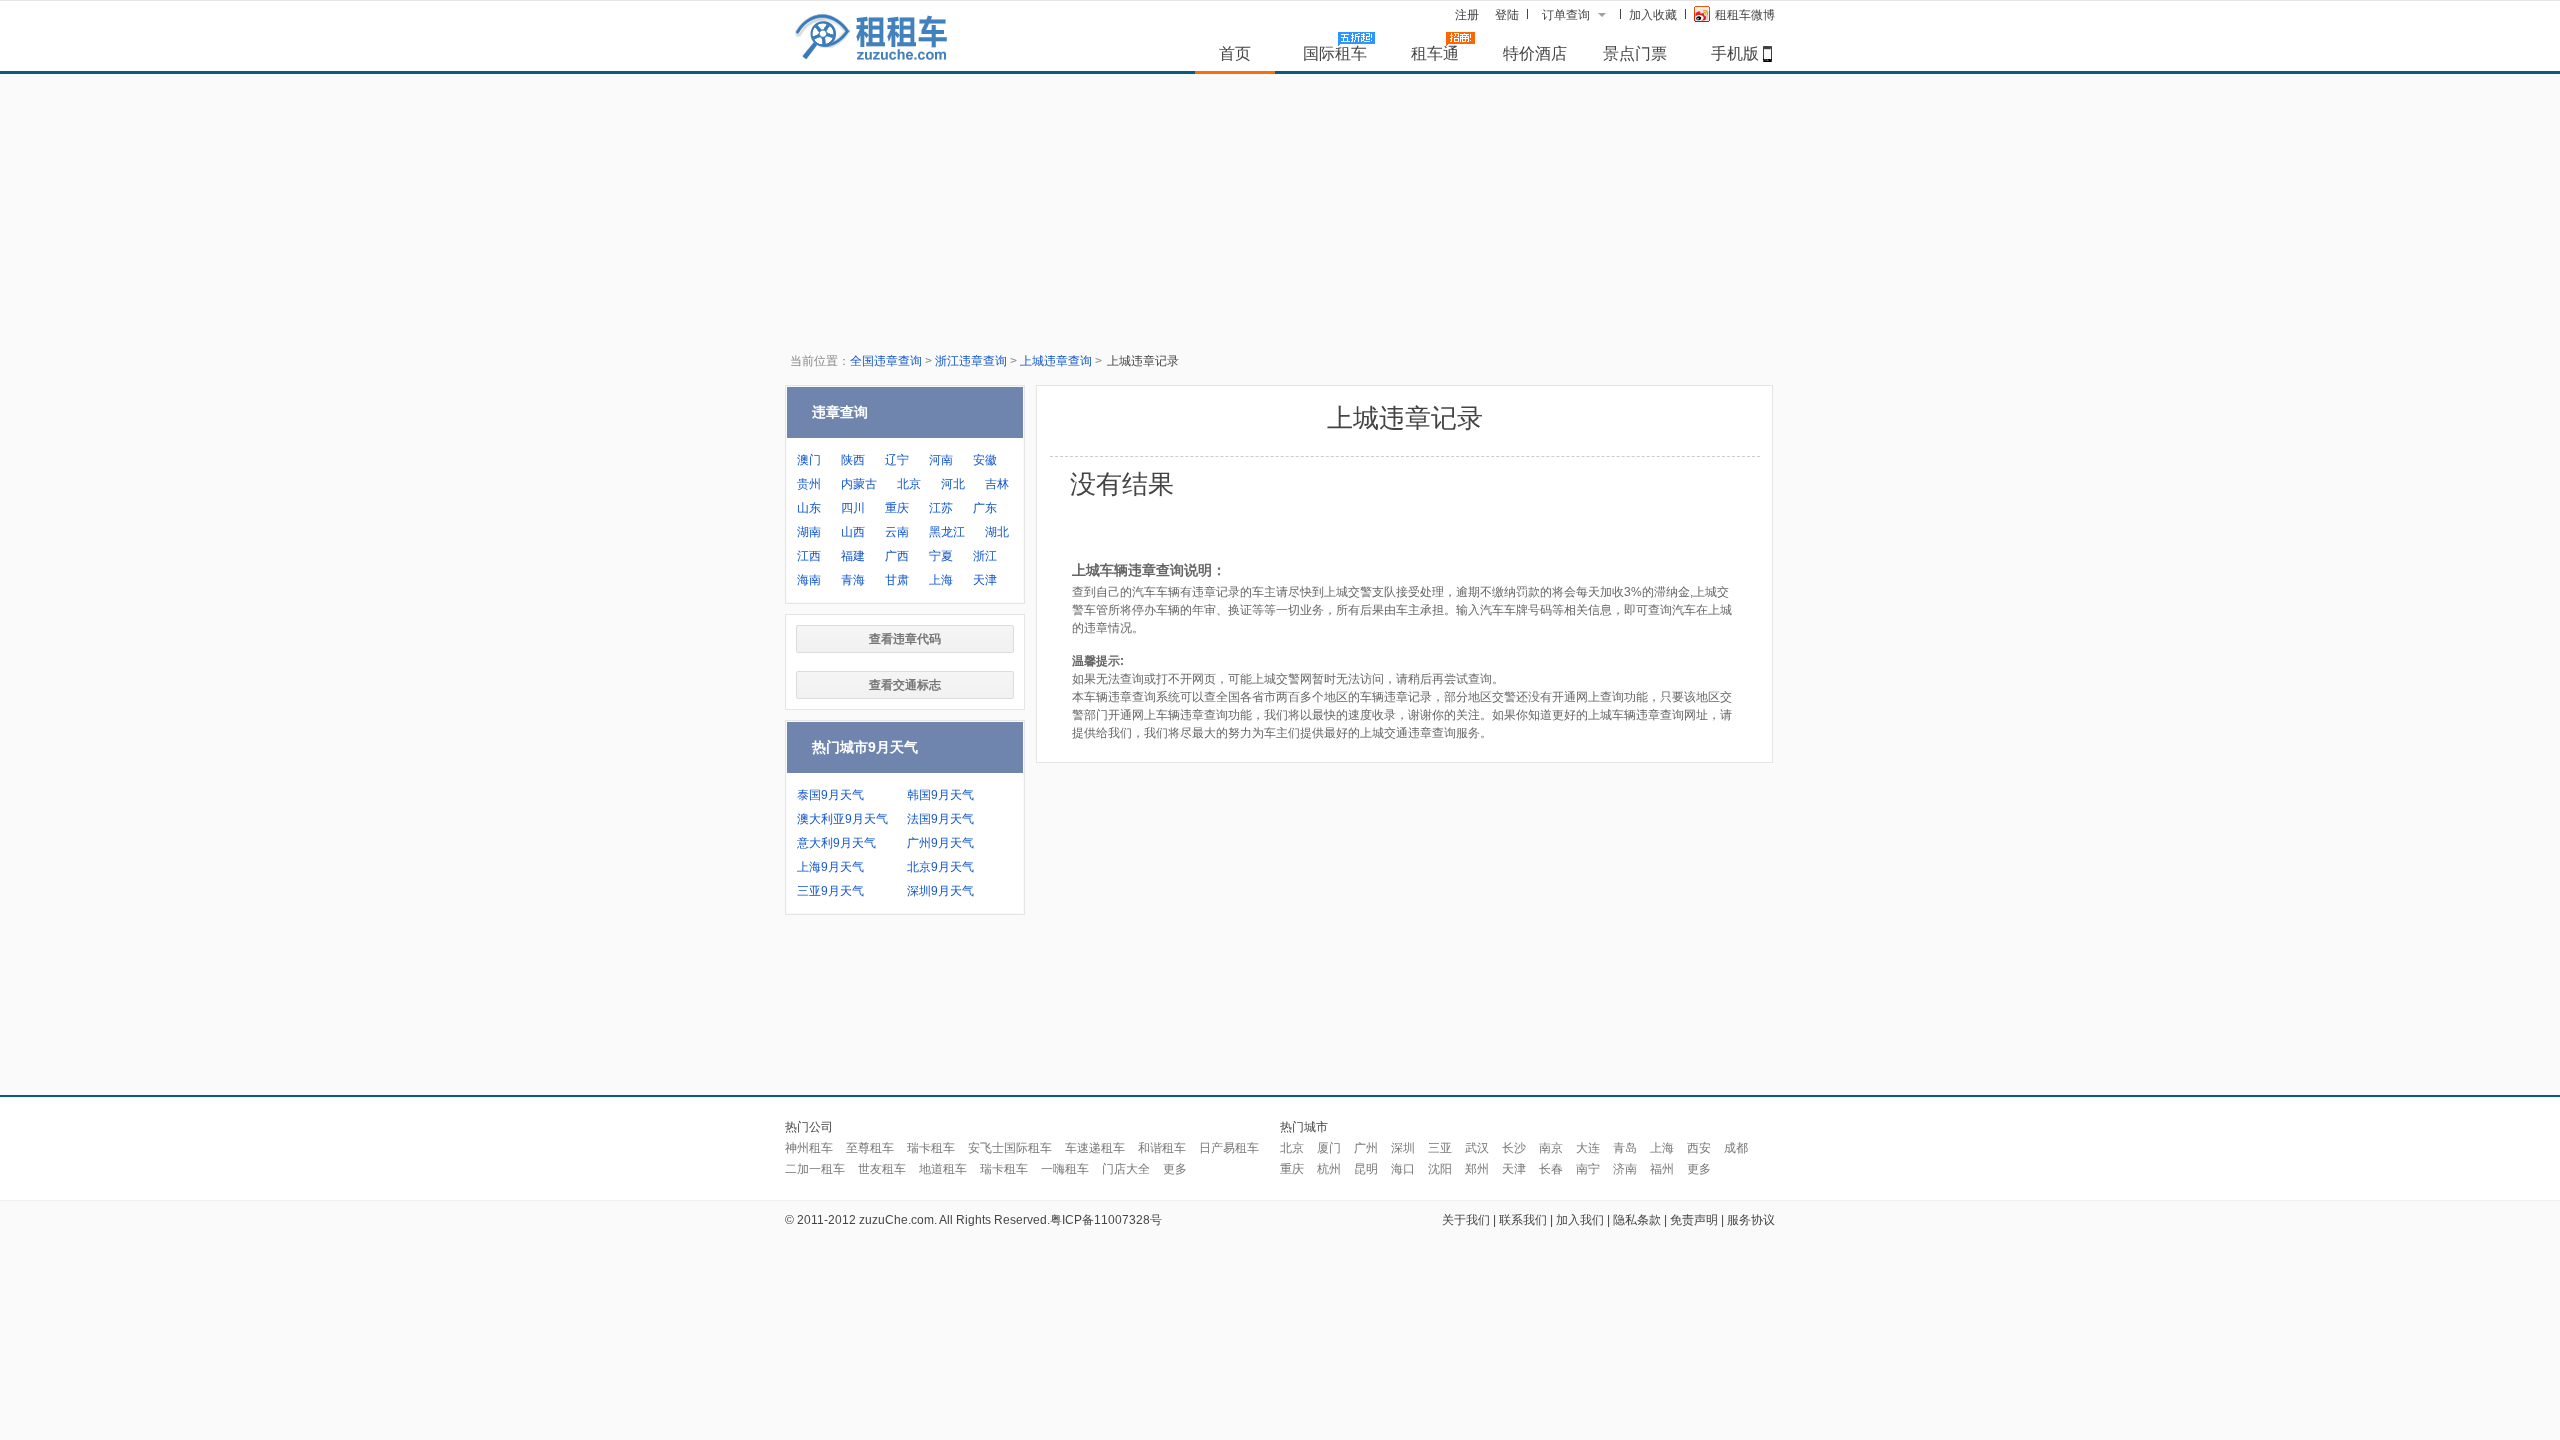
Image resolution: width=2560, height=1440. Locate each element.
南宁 (1588, 1169)
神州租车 (809, 1148)
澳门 (809, 460)
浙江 (985, 556)
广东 (985, 508)
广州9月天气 (940, 843)
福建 (853, 556)
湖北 (997, 532)
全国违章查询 (886, 361)
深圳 (1403, 1148)
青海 (853, 580)
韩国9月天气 (940, 795)
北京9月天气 (940, 867)
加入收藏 (1653, 15)
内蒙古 (859, 484)
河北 (953, 484)
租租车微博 (1745, 15)
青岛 (1625, 1148)
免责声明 (1694, 1220)
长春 (1551, 1169)
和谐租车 (1162, 1148)
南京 (1551, 1148)
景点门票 (1635, 53)
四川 (853, 508)
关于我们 (1466, 1220)
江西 (809, 556)
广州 (1366, 1148)
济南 (1625, 1169)
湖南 (809, 532)
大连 (1588, 1148)
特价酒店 (1535, 53)
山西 (853, 532)
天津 (985, 580)
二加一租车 (815, 1169)
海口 (1403, 1169)
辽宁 (897, 460)
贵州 (809, 484)
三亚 (1440, 1148)
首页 (1235, 53)
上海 (941, 580)
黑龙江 (947, 532)
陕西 (853, 460)
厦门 (1329, 1148)
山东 (809, 508)
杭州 (1329, 1169)
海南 (809, 580)
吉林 (997, 484)
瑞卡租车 (931, 1148)
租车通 (1435, 53)
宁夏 (941, 556)
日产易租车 (1229, 1148)
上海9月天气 (830, 867)
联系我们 (1523, 1220)
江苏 (941, 508)
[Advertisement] (1280, 1010)
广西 (897, 556)
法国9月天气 (940, 819)
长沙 (1514, 1148)
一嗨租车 (1065, 1169)
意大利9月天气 (836, 843)
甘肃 (897, 580)
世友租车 (882, 1169)
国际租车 (1335, 53)
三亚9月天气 (830, 891)
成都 (1736, 1148)
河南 (941, 460)
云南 (897, 532)
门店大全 (1126, 1169)
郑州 (1477, 1169)
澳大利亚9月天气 (842, 819)
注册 (1467, 15)
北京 (909, 484)
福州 (1662, 1169)
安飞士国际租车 (1010, 1148)
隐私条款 (1637, 1220)
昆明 (1366, 1169)
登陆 (1507, 15)
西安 (1699, 1148)
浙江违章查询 (971, 361)
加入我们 (1580, 1220)
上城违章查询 (1056, 361)
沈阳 (1440, 1169)
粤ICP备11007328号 (1106, 1220)
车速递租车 (1095, 1148)
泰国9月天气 (830, 795)
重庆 (897, 508)
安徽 (985, 460)
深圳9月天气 (940, 891)
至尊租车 (870, 1148)
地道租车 (943, 1169)
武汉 (1477, 1148)
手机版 (1735, 53)
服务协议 (1751, 1220)
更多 (1175, 1169)
